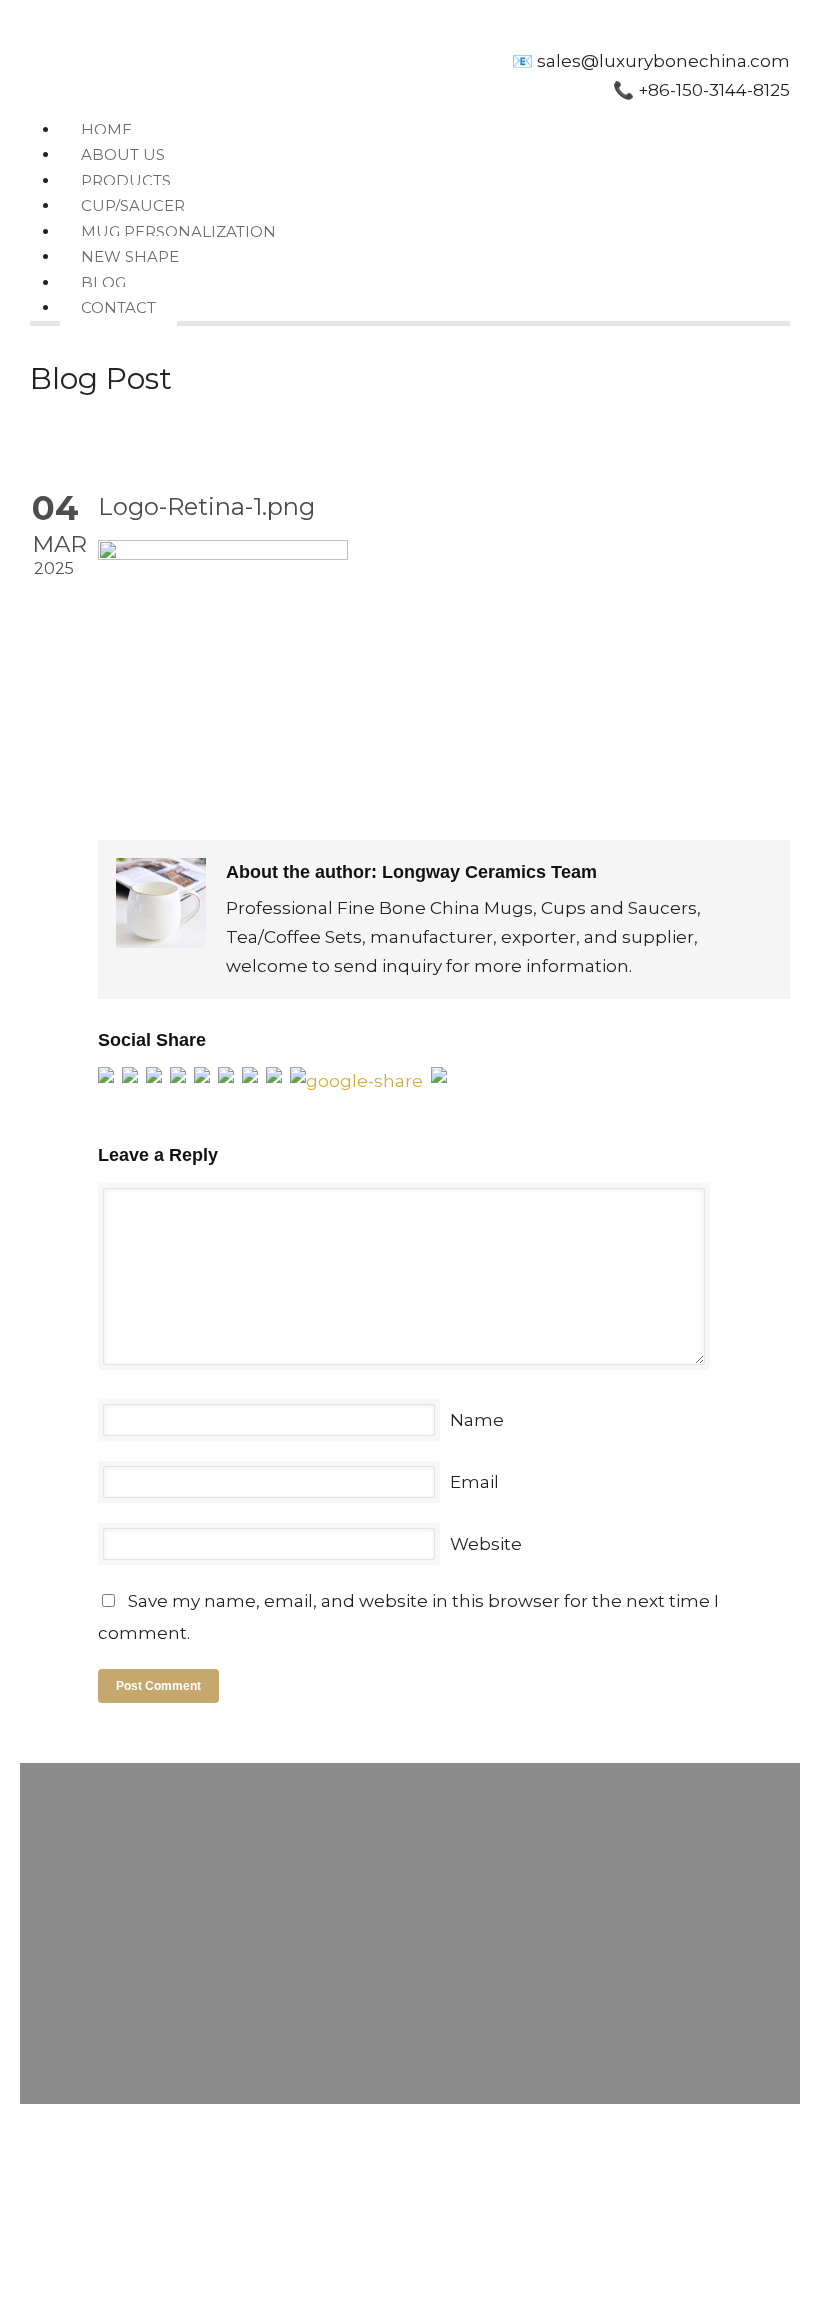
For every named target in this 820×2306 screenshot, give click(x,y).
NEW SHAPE (130, 256)
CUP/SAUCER (133, 205)
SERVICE (355, 2190)
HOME (106, 129)
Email (474, 1482)
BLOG (103, 282)
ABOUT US (123, 154)
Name (477, 1420)
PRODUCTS (126, 180)
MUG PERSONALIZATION (178, 231)
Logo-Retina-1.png (206, 506)
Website (486, 1544)
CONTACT (118, 307)
